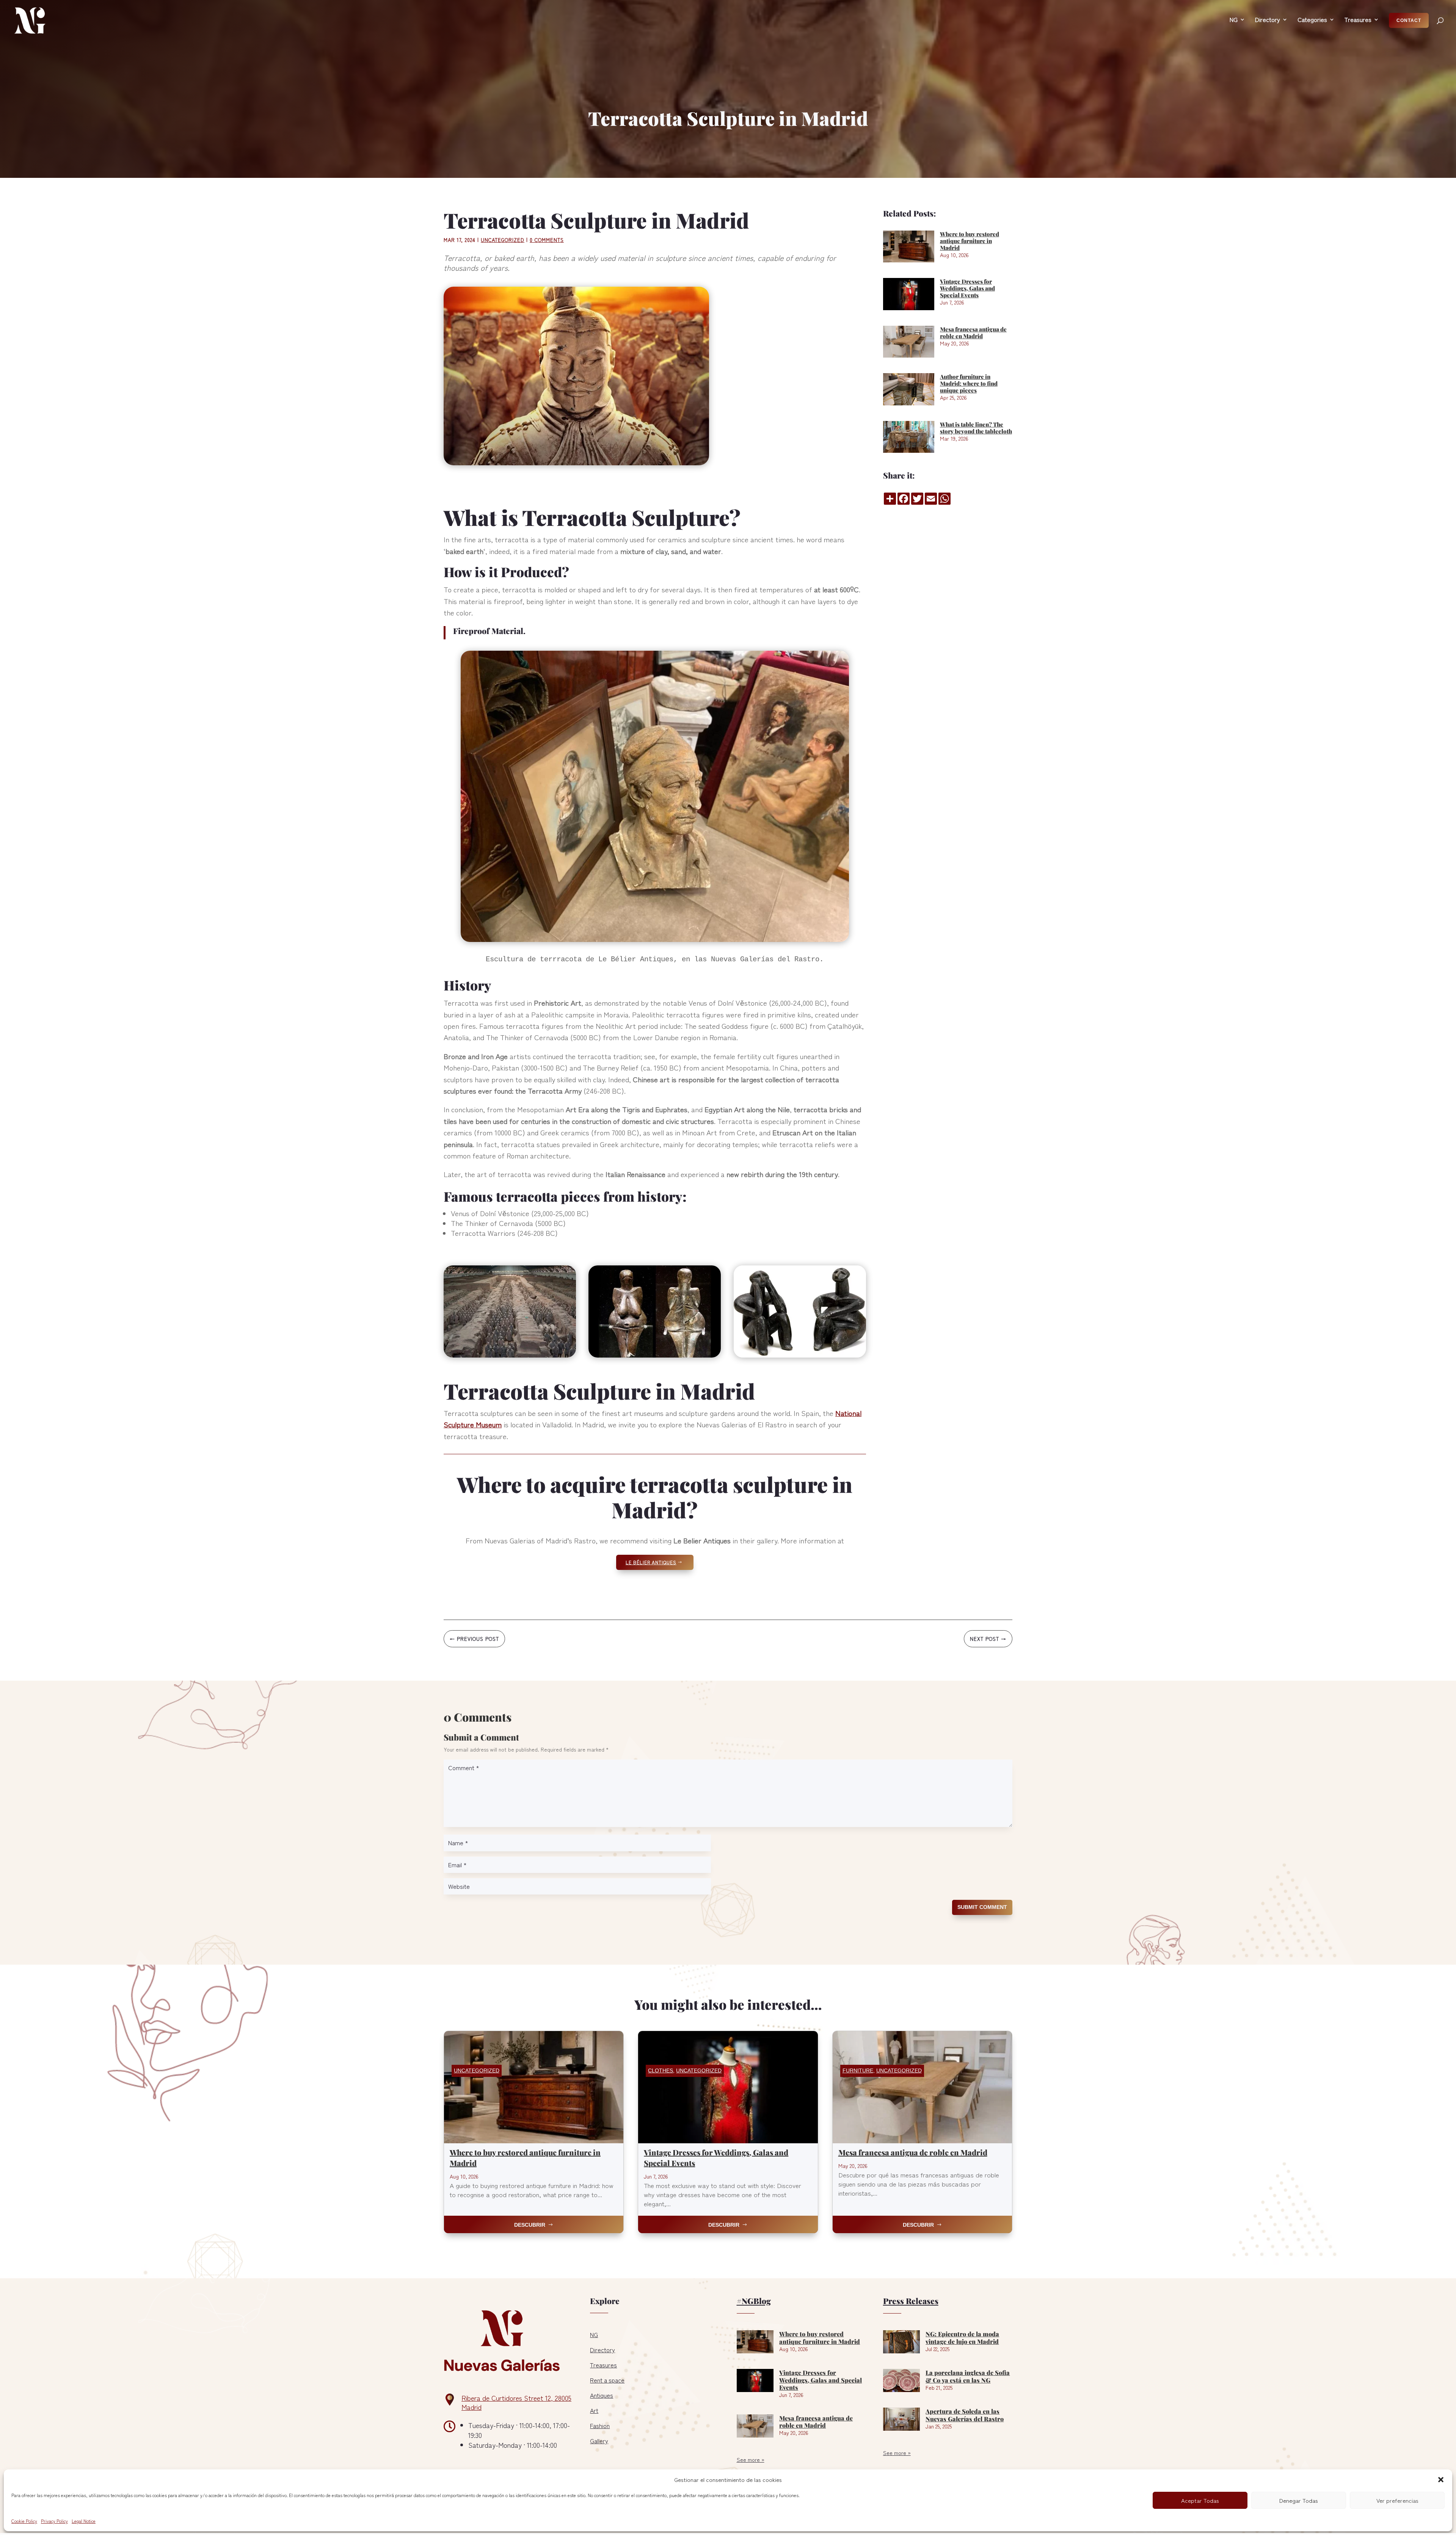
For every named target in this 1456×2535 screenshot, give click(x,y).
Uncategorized (503, 240)
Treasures (603, 2365)
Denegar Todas (1299, 2500)
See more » (751, 2460)
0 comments (547, 240)
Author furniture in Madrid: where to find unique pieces (969, 383)
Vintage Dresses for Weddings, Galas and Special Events (967, 288)
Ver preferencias (1397, 2500)
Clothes (661, 2070)
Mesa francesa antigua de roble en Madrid (973, 333)
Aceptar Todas (1200, 2500)
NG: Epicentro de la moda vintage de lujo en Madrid (962, 2337)
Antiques (602, 2395)
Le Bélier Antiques (651, 1562)
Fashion (600, 2425)
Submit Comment (982, 1907)
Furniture (858, 2070)
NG (594, 2334)
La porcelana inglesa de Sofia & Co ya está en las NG (968, 2376)
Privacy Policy (54, 2521)
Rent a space (607, 2380)
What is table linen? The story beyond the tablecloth (976, 428)
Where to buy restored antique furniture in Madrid (970, 241)
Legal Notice (84, 2521)
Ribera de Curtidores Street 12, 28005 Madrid (516, 2402)
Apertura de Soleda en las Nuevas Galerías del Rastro (965, 2415)
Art (594, 2410)
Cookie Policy (24, 2521)
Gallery (599, 2441)
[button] (1441, 2480)
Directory (602, 2350)
